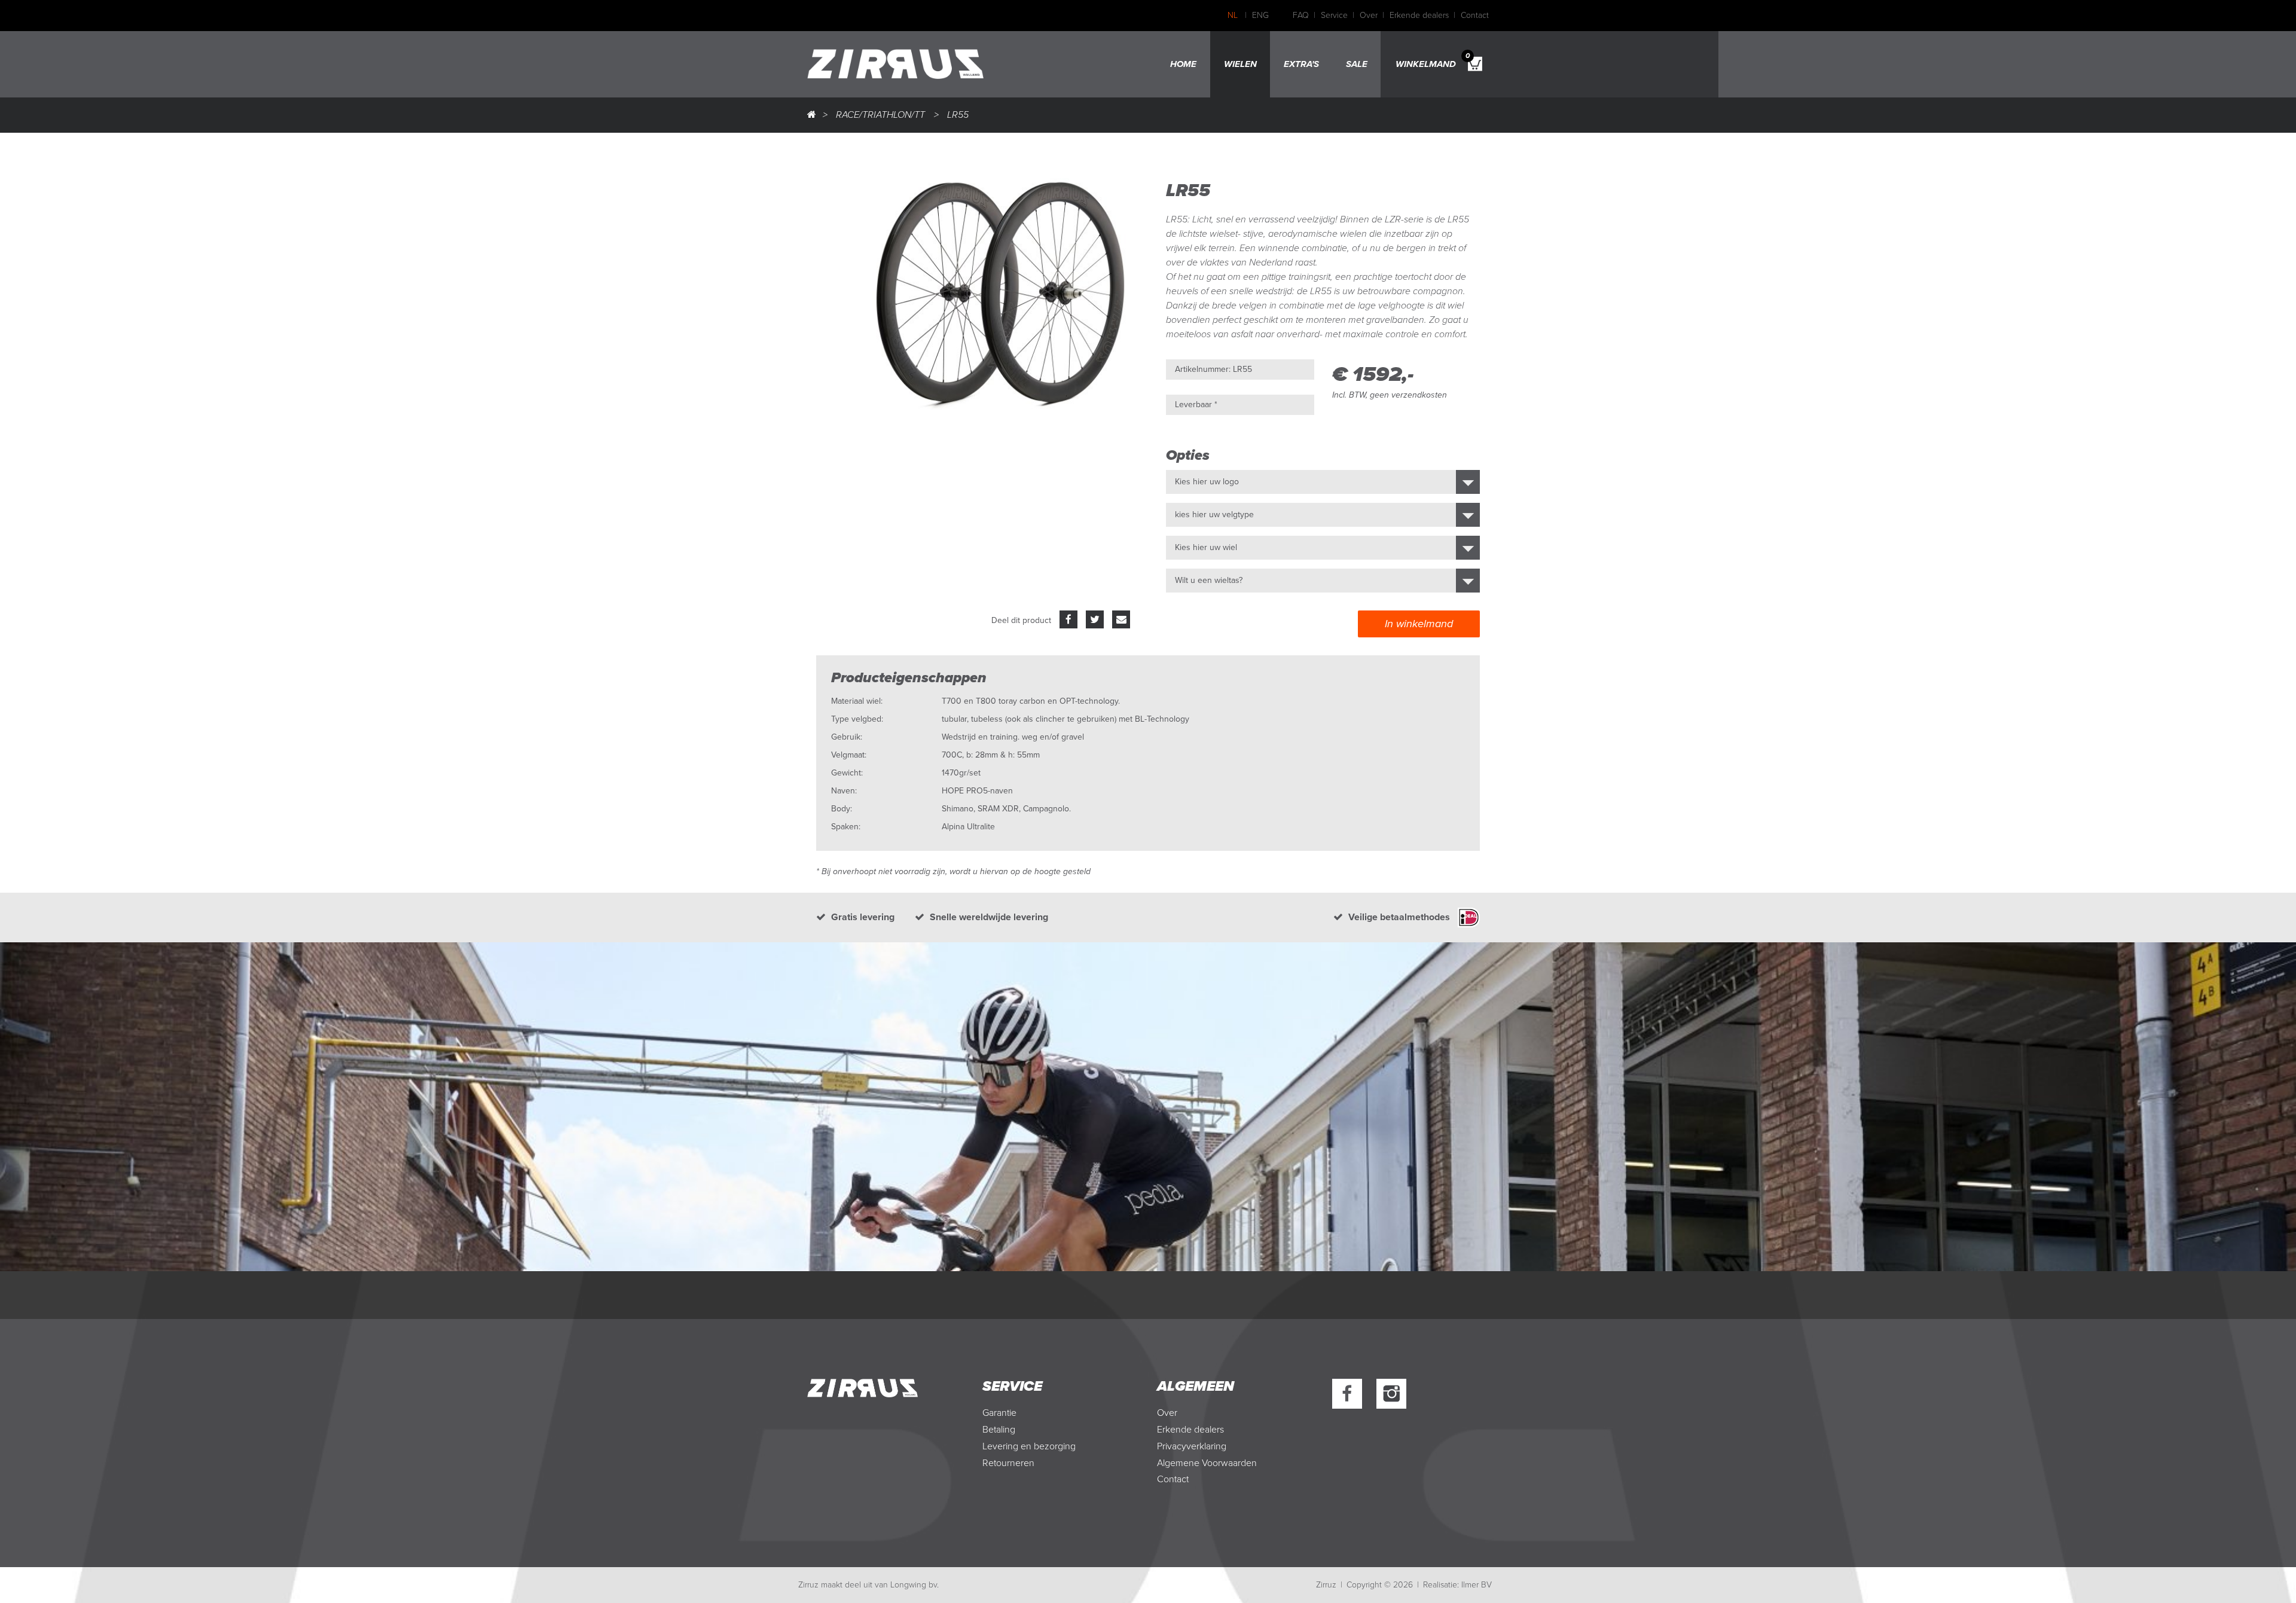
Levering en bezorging (1029, 1446)
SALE (1357, 64)
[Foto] (1001, 289)
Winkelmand (1433, 60)
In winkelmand (1419, 624)
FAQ (1301, 15)
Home (1183, 64)
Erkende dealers (1419, 15)
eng (1260, 15)
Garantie (999, 1413)
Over (1369, 15)
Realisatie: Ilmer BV (1457, 1585)
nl (1233, 15)
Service (1334, 15)
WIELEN (1240, 64)
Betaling (999, 1430)
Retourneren (1008, 1463)
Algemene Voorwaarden (1207, 1463)
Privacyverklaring (1192, 1446)
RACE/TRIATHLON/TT (880, 115)
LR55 (958, 115)
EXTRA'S (1301, 64)
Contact (1475, 15)
